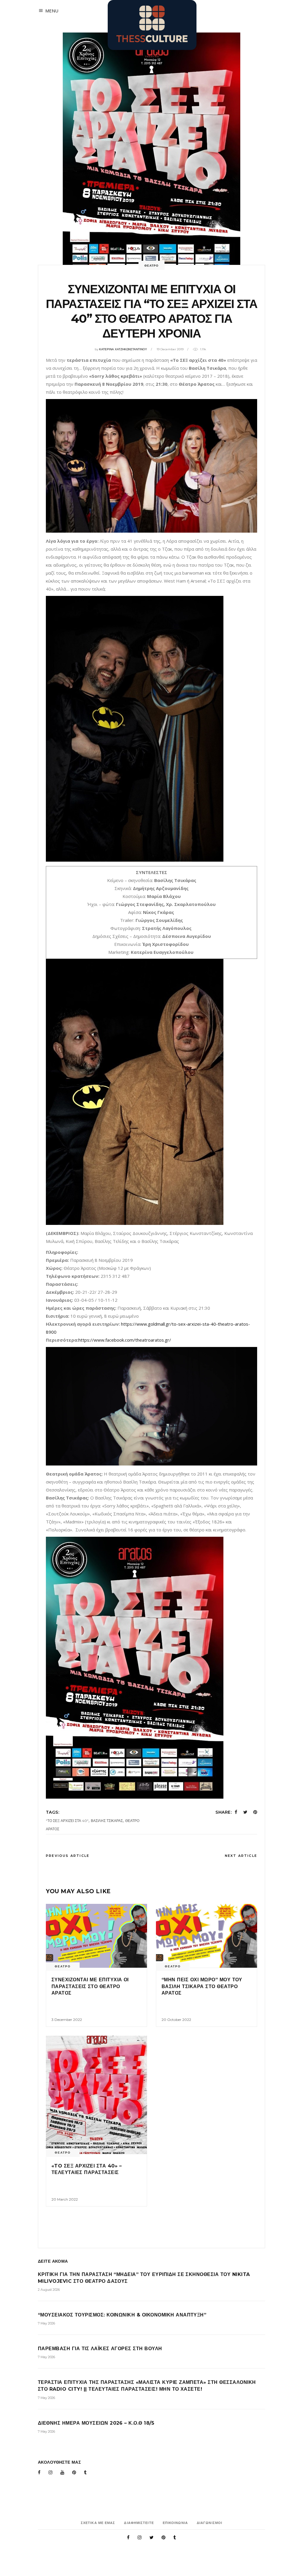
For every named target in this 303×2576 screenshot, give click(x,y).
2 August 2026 (49, 2290)
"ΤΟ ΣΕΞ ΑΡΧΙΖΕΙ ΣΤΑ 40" (67, 1821)
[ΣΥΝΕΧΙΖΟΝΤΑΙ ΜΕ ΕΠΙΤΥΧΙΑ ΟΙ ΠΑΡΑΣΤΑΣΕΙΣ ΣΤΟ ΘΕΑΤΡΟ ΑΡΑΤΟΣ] (96, 1936)
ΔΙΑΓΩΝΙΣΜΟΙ (209, 2523)
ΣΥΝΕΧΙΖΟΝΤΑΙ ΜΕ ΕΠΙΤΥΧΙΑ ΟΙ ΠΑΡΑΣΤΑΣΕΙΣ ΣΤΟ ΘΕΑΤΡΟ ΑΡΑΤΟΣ (90, 1986)
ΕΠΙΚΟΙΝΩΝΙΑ (175, 2523)
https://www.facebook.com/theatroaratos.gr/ (125, 1340)
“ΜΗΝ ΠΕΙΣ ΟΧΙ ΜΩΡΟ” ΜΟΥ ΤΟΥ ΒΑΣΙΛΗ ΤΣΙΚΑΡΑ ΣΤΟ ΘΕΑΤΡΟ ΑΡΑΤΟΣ (202, 1986)
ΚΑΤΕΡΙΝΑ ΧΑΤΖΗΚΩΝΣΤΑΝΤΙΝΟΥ (123, 349)
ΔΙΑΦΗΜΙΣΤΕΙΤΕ (139, 2523)
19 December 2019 (170, 349)
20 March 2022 (65, 2199)
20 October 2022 (176, 2020)
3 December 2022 (67, 2020)
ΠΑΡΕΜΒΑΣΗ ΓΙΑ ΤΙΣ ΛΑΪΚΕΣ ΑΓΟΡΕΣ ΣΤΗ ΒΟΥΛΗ (100, 2349)
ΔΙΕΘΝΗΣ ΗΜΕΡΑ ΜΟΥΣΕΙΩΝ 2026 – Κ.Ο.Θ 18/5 (96, 2423)
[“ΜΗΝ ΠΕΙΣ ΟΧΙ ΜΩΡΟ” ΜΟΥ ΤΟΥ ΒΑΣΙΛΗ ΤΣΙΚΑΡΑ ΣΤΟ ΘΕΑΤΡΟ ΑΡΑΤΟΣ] (207, 1936)
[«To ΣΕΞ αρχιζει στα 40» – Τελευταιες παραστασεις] (96, 2095)
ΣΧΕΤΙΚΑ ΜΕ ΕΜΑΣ (98, 2523)
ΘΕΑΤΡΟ (151, 266)
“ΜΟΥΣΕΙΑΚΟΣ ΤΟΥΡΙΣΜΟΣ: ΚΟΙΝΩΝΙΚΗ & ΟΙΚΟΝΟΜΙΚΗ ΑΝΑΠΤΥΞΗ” (122, 2315)
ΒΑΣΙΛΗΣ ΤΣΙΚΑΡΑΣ (107, 1821)
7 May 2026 (46, 2323)
